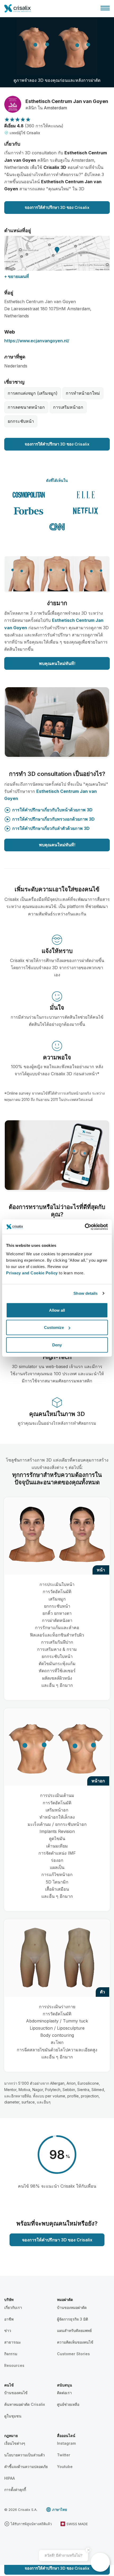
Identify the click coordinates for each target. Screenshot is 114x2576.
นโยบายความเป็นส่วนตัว (25, 2455)
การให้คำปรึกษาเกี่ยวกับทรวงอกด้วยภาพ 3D (53, 819)
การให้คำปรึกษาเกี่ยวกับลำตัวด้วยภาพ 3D (51, 828)
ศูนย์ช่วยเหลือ (68, 2404)
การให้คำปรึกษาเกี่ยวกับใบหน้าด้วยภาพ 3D (52, 810)
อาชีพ (9, 2319)
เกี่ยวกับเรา (13, 2307)
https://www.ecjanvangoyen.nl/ (37, 341)
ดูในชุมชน (13, 2416)
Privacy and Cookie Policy (32, 1273)
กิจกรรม (11, 2354)
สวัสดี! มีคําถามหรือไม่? (63, 2555)
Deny (57, 1345)
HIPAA (10, 2478)
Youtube (65, 2467)
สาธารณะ (13, 2342)
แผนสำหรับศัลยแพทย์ (74, 2330)
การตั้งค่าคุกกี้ (15, 2490)
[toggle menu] (105, 8)
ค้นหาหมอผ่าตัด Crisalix (25, 2404)
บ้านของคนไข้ (16, 2393)
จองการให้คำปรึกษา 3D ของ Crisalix (57, 207)
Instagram (66, 2443)
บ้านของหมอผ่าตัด (72, 2307)
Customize (54, 1327)
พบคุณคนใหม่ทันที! (57, 663)
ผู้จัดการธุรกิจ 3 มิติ (73, 2319)
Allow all (57, 1310)
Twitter (64, 2455)
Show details (85, 1293)
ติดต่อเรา (64, 2393)
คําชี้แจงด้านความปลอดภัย (26, 2467)
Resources (14, 2365)
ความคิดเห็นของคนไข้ (75, 2342)
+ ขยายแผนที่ (17, 276)
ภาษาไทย (60, 2510)
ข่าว (8, 2330)
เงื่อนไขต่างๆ (15, 2443)
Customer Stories (73, 2354)
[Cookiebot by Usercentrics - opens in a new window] (85, 1227)
